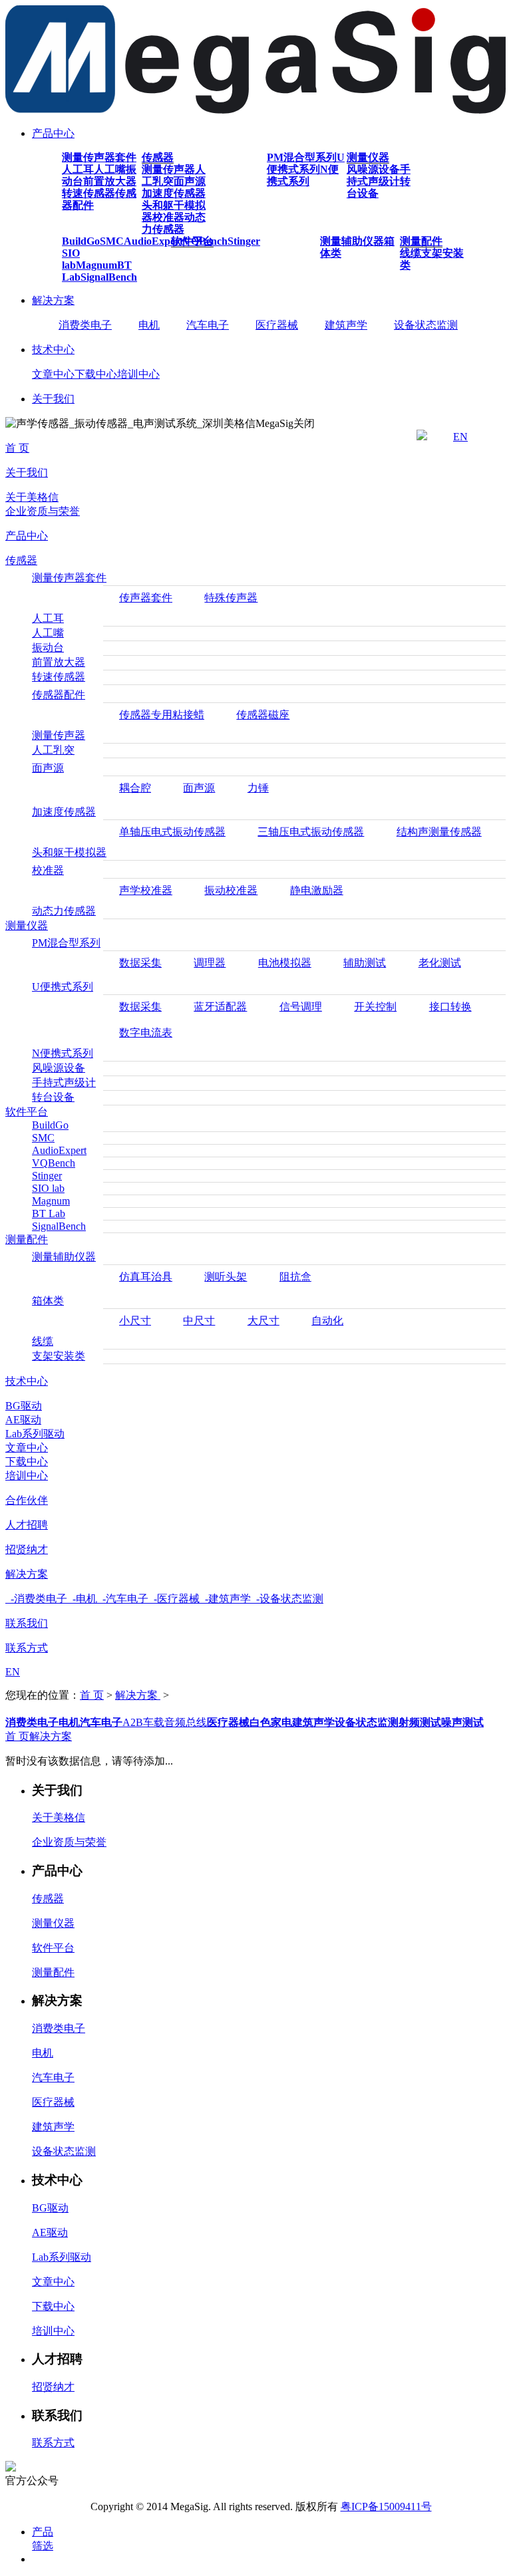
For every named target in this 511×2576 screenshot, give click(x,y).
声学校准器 (146, 890)
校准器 (168, 217)
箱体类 (48, 1301)
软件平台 (192, 241)
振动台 (48, 647)
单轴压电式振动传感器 (172, 832)
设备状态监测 (426, 325)
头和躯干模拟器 (69, 852)
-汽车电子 (123, 1599)
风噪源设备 (373, 169)
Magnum (96, 265)
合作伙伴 (27, 1500)
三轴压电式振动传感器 (311, 832)
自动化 (327, 1321)
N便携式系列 (303, 175)
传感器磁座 (263, 715)
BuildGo (81, 241)
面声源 (190, 181)
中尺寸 (199, 1321)
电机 (149, 325)
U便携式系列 (306, 163)
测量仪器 (368, 157)
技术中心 (53, 350)
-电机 (82, 1599)
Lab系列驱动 (35, 1434)
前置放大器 (110, 181)
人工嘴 (110, 169)
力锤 (258, 788)
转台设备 (53, 1097)
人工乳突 (53, 750)
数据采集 (140, 963)
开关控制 (375, 1007)
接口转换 (450, 1007)
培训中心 (138, 374)
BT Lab (49, 1214)
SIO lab (71, 259)
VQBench (54, 1163)
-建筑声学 (225, 1599)
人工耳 (78, 169)
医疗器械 (277, 325)
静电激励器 (317, 890)
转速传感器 (88, 193)
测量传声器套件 (99, 157)
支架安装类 (59, 1356)
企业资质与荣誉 (43, 511)
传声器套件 (146, 598)
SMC (112, 241)
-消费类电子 (36, 1599)
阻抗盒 (295, 1277)
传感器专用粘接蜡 (162, 715)
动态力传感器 (174, 223)
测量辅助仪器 (352, 241)
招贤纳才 (27, 1549)
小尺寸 (135, 1321)
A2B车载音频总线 (165, 1722)
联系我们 (27, 1623)
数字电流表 (146, 1033)
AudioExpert (153, 241)
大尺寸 (263, 1321)
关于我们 (53, 399)
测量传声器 (168, 169)
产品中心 (53, 133)
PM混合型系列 (302, 157)
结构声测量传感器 (439, 832)
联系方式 (27, 1648)
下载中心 (96, 374)
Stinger (244, 241)
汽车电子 (208, 325)
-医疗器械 (174, 1599)
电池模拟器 (285, 963)
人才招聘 (27, 1525)
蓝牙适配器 (220, 1007)
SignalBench (109, 277)
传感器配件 (59, 695)
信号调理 (301, 1007)
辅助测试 (365, 963)
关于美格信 (32, 497)
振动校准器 (231, 890)
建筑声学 (346, 325)
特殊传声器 (231, 598)
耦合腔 (135, 788)
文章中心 (53, 374)
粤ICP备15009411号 (386, 2506)
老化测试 (440, 963)
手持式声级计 (379, 175)
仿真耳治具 (146, 1277)
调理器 (210, 963)
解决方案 (53, 300)
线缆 (411, 253)
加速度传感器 (174, 193)
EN (460, 437)
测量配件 (421, 241)
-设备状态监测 (287, 1599)
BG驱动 (24, 1406)
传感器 (158, 157)
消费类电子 (85, 325)
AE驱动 (23, 1420)
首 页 (17, 448)
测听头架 (226, 1277)
